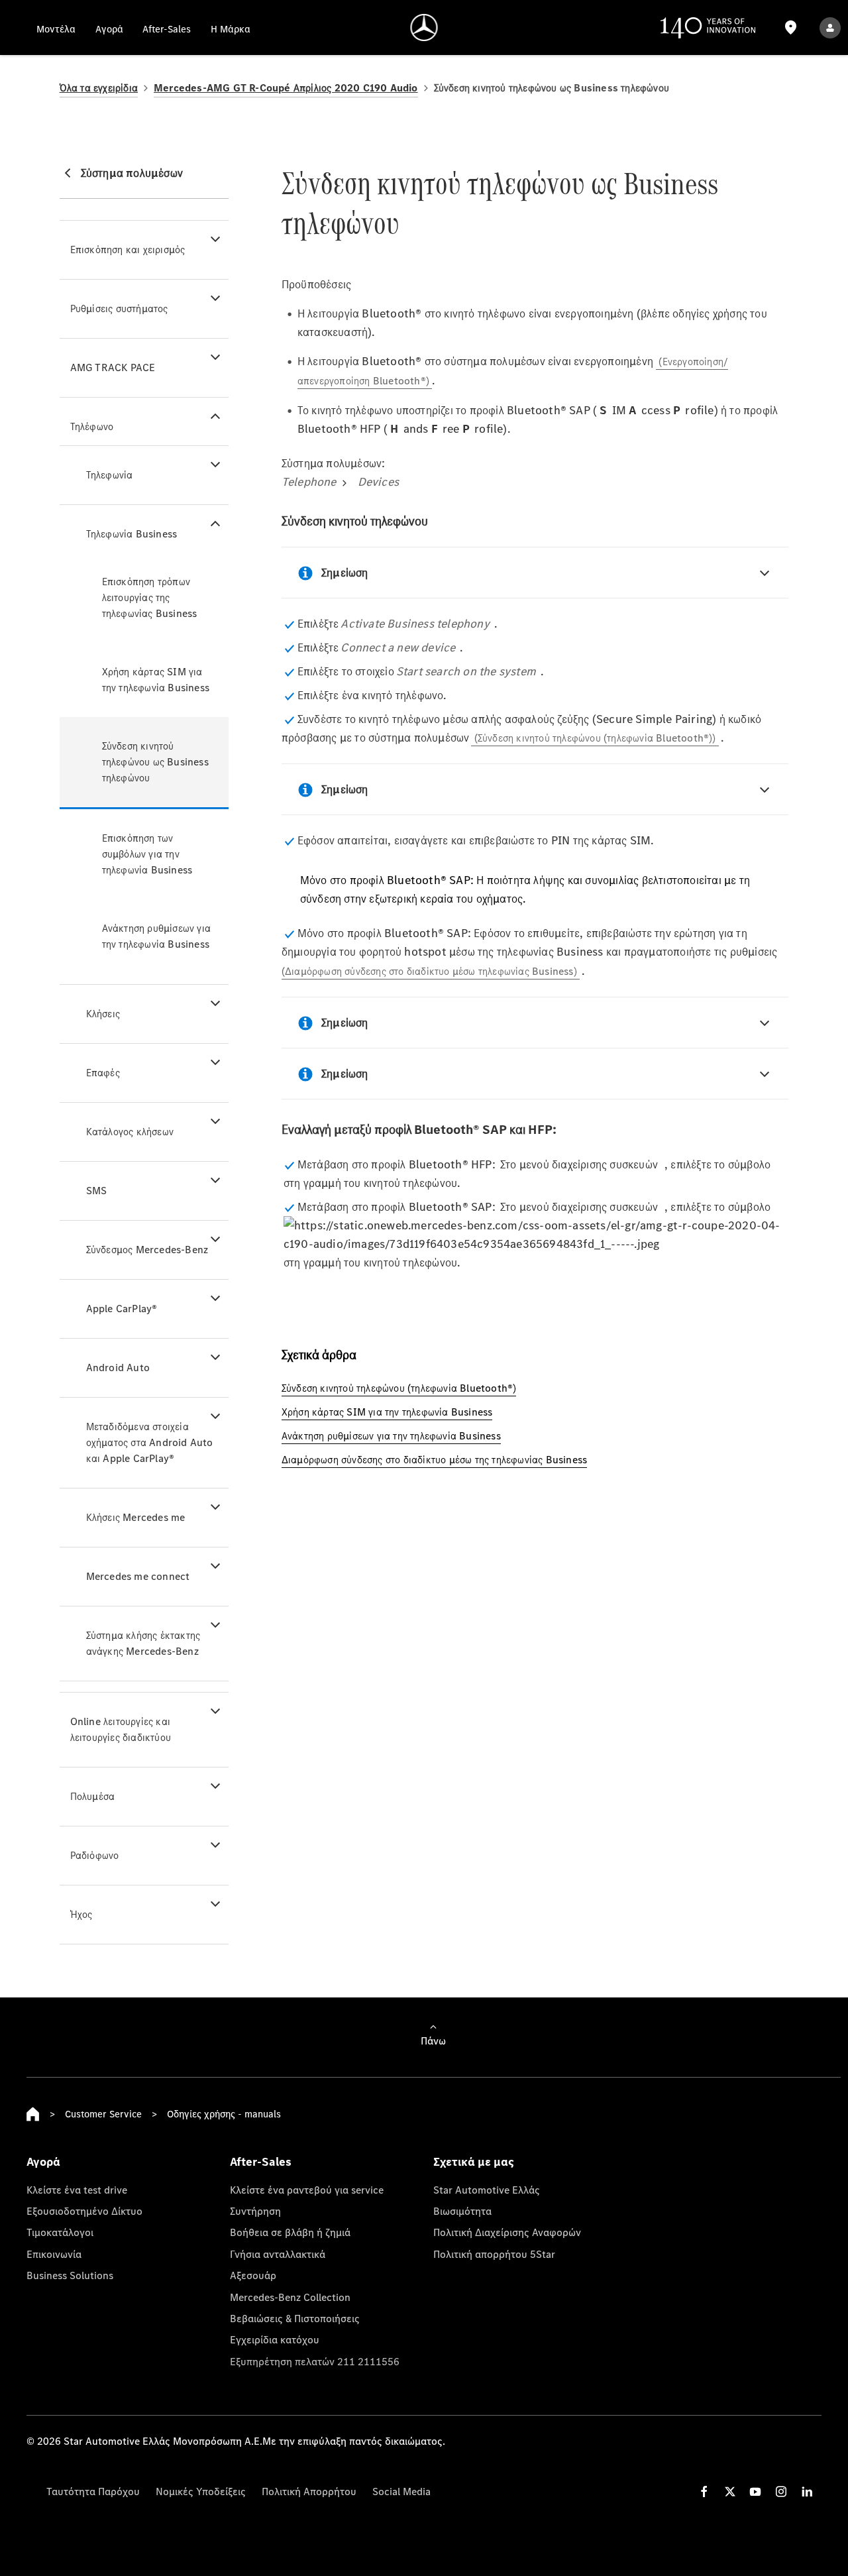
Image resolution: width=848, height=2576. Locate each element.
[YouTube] (755, 2492)
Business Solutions (70, 2275)
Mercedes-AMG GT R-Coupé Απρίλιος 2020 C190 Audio (286, 88)
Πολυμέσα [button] (93, 1796)
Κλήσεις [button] (103, 1014)
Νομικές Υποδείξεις (201, 2491)
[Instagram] (781, 2492)
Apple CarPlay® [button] (122, 1309)
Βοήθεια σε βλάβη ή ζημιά (290, 2232)
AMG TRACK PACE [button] (113, 367)
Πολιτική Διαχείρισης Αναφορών (507, 2232)
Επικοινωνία (54, 2254)
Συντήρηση (255, 2211)
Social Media (401, 2491)
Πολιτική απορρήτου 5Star (494, 2254)
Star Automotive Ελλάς (487, 2190)
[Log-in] (830, 28)
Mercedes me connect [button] (138, 1576)
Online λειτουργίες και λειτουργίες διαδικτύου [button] (121, 1729)
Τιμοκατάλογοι (60, 2232)
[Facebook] (704, 2492)
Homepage (33, 2114)
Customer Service (103, 2114)
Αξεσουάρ (253, 2275)
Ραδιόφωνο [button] (95, 1855)
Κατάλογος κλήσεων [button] (130, 1132)
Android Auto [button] (118, 1368)
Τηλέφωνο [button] (92, 426)
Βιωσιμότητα (462, 2211)
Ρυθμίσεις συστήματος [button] (119, 308)
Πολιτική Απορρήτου (309, 2491)
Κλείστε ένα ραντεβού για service (307, 2190)
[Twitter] (730, 2492)
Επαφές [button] (103, 1073)
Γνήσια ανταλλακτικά (278, 2254)
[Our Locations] (791, 28)
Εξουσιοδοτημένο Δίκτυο (84, 2211)
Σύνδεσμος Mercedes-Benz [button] (147, 1250)
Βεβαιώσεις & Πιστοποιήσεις (295, 2318)
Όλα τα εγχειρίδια (99, 88)
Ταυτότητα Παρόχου (93, 2491)
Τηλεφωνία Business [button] (132, 534)
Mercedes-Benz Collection (290, 2297)
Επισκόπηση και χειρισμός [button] (128, 250)
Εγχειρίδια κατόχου (275, 2339)
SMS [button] (97, 1191)
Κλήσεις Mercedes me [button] (136, 1517)
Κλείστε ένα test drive (77, 2190)
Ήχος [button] (81, 1914)
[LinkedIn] (807, 2492)
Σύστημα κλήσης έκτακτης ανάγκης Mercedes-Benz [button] (143, 1643)
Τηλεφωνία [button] (110, 475)
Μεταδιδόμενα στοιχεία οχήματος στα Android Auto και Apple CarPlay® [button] (150, 1442)
